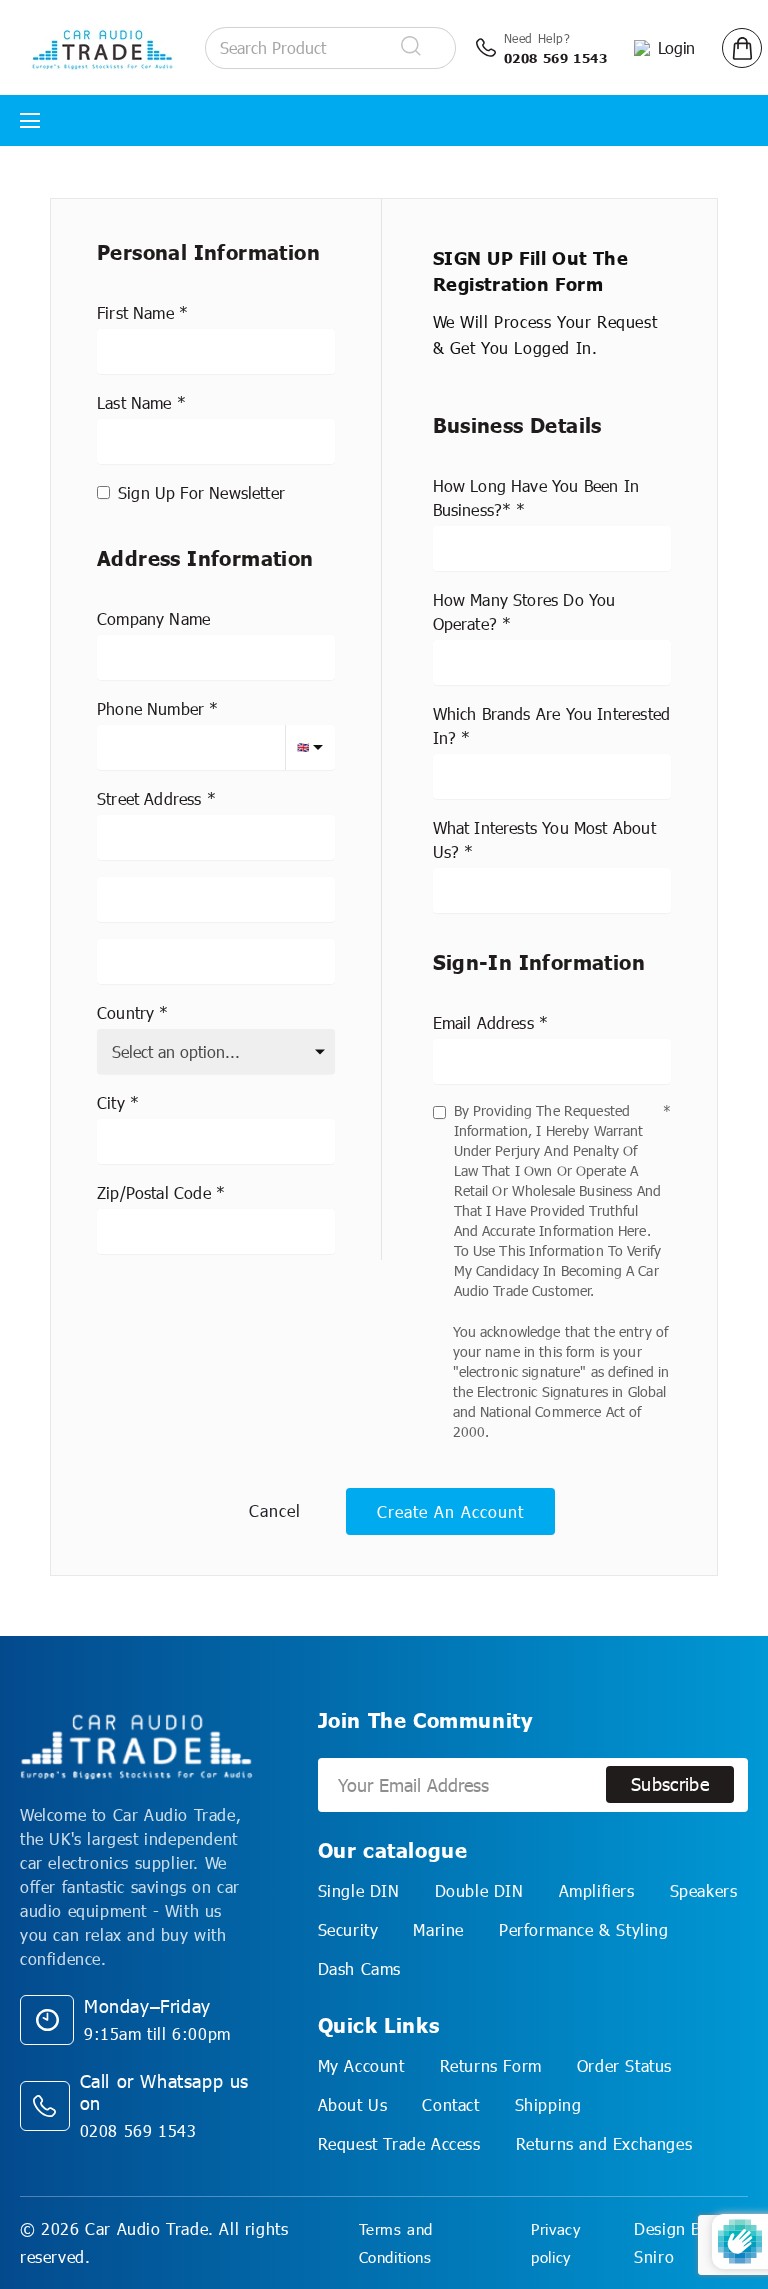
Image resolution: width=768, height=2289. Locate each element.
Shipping (548, 2104)
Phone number (150, 708)
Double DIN (479, 1890)
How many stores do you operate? (524, 611)
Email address (483, 1022)
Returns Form (491, 2065)
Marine (438, 1929)
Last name (134, 402)
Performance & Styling (584, 1929)
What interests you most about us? (544, 839)
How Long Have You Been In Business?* (536, 497)
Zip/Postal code (154, 1192)
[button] (742, 48)
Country (125, 1012)
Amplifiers (597, 1890)
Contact (450, 2104)
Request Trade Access (399, 2143)
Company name (153, 618)
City (111, 1102)
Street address (149, 798)
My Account (361, 2065)
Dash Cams (359, 1968)
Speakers (704, 1890)
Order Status (624, 2065)
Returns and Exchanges (604, 2143)
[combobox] (216, 837)
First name (135, 312)
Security (348, 1929)
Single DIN (359, 1890)
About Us (353, 2104)
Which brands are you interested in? (552, 725)
